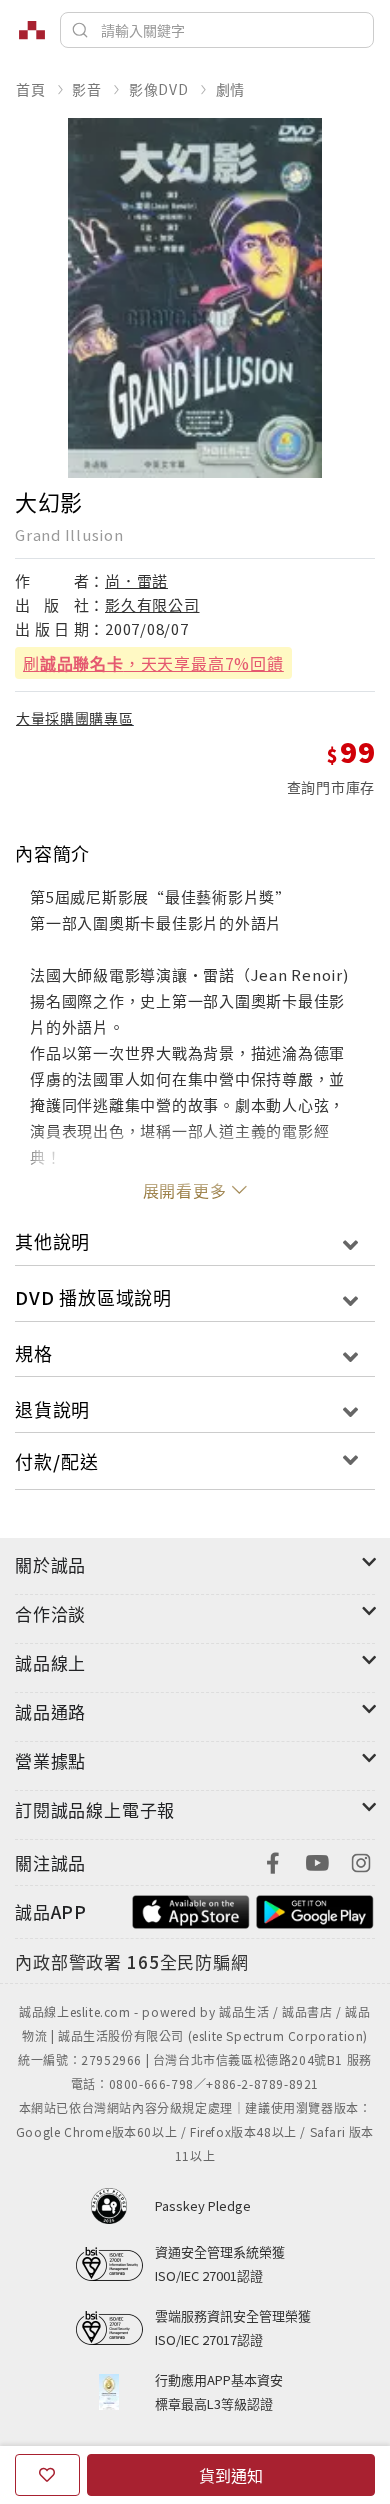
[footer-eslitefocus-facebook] (273, 1860)
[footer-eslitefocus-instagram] (361, 1860)
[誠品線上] (32, 30)
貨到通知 (231, 2475)
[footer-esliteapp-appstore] (191, 1909)
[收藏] (47, 2475)
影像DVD (159, 89)
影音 (87, 89)
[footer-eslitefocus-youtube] (317, 1860)
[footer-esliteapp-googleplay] (315, 1909)
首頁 (31, 89)
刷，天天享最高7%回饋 (153, 663)
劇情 (231, 89)
